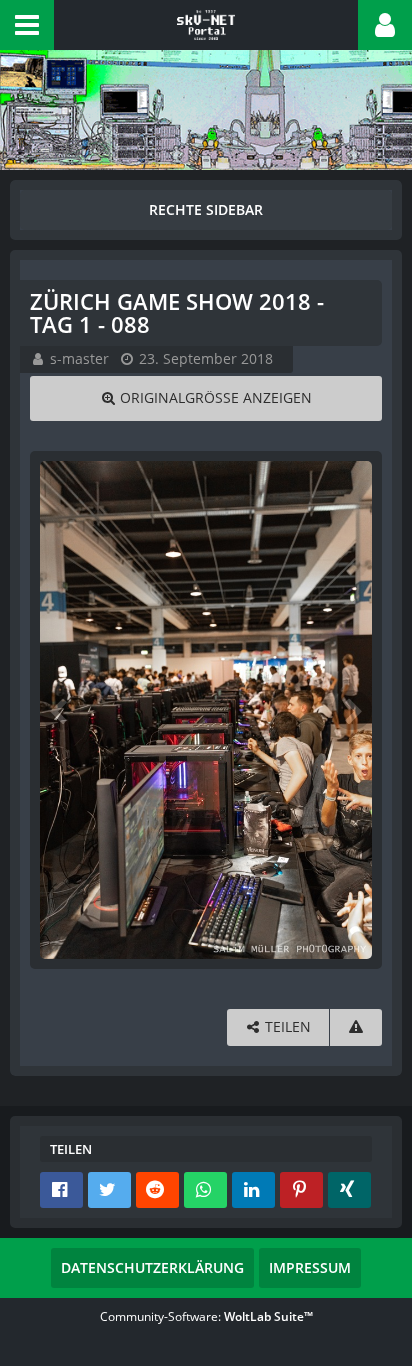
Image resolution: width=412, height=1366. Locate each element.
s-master (79, 358)
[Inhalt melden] (356, 1027)
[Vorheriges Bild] (60, 710)
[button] (27, 25)
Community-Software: (206, 1316)
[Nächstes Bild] (352, 710)
